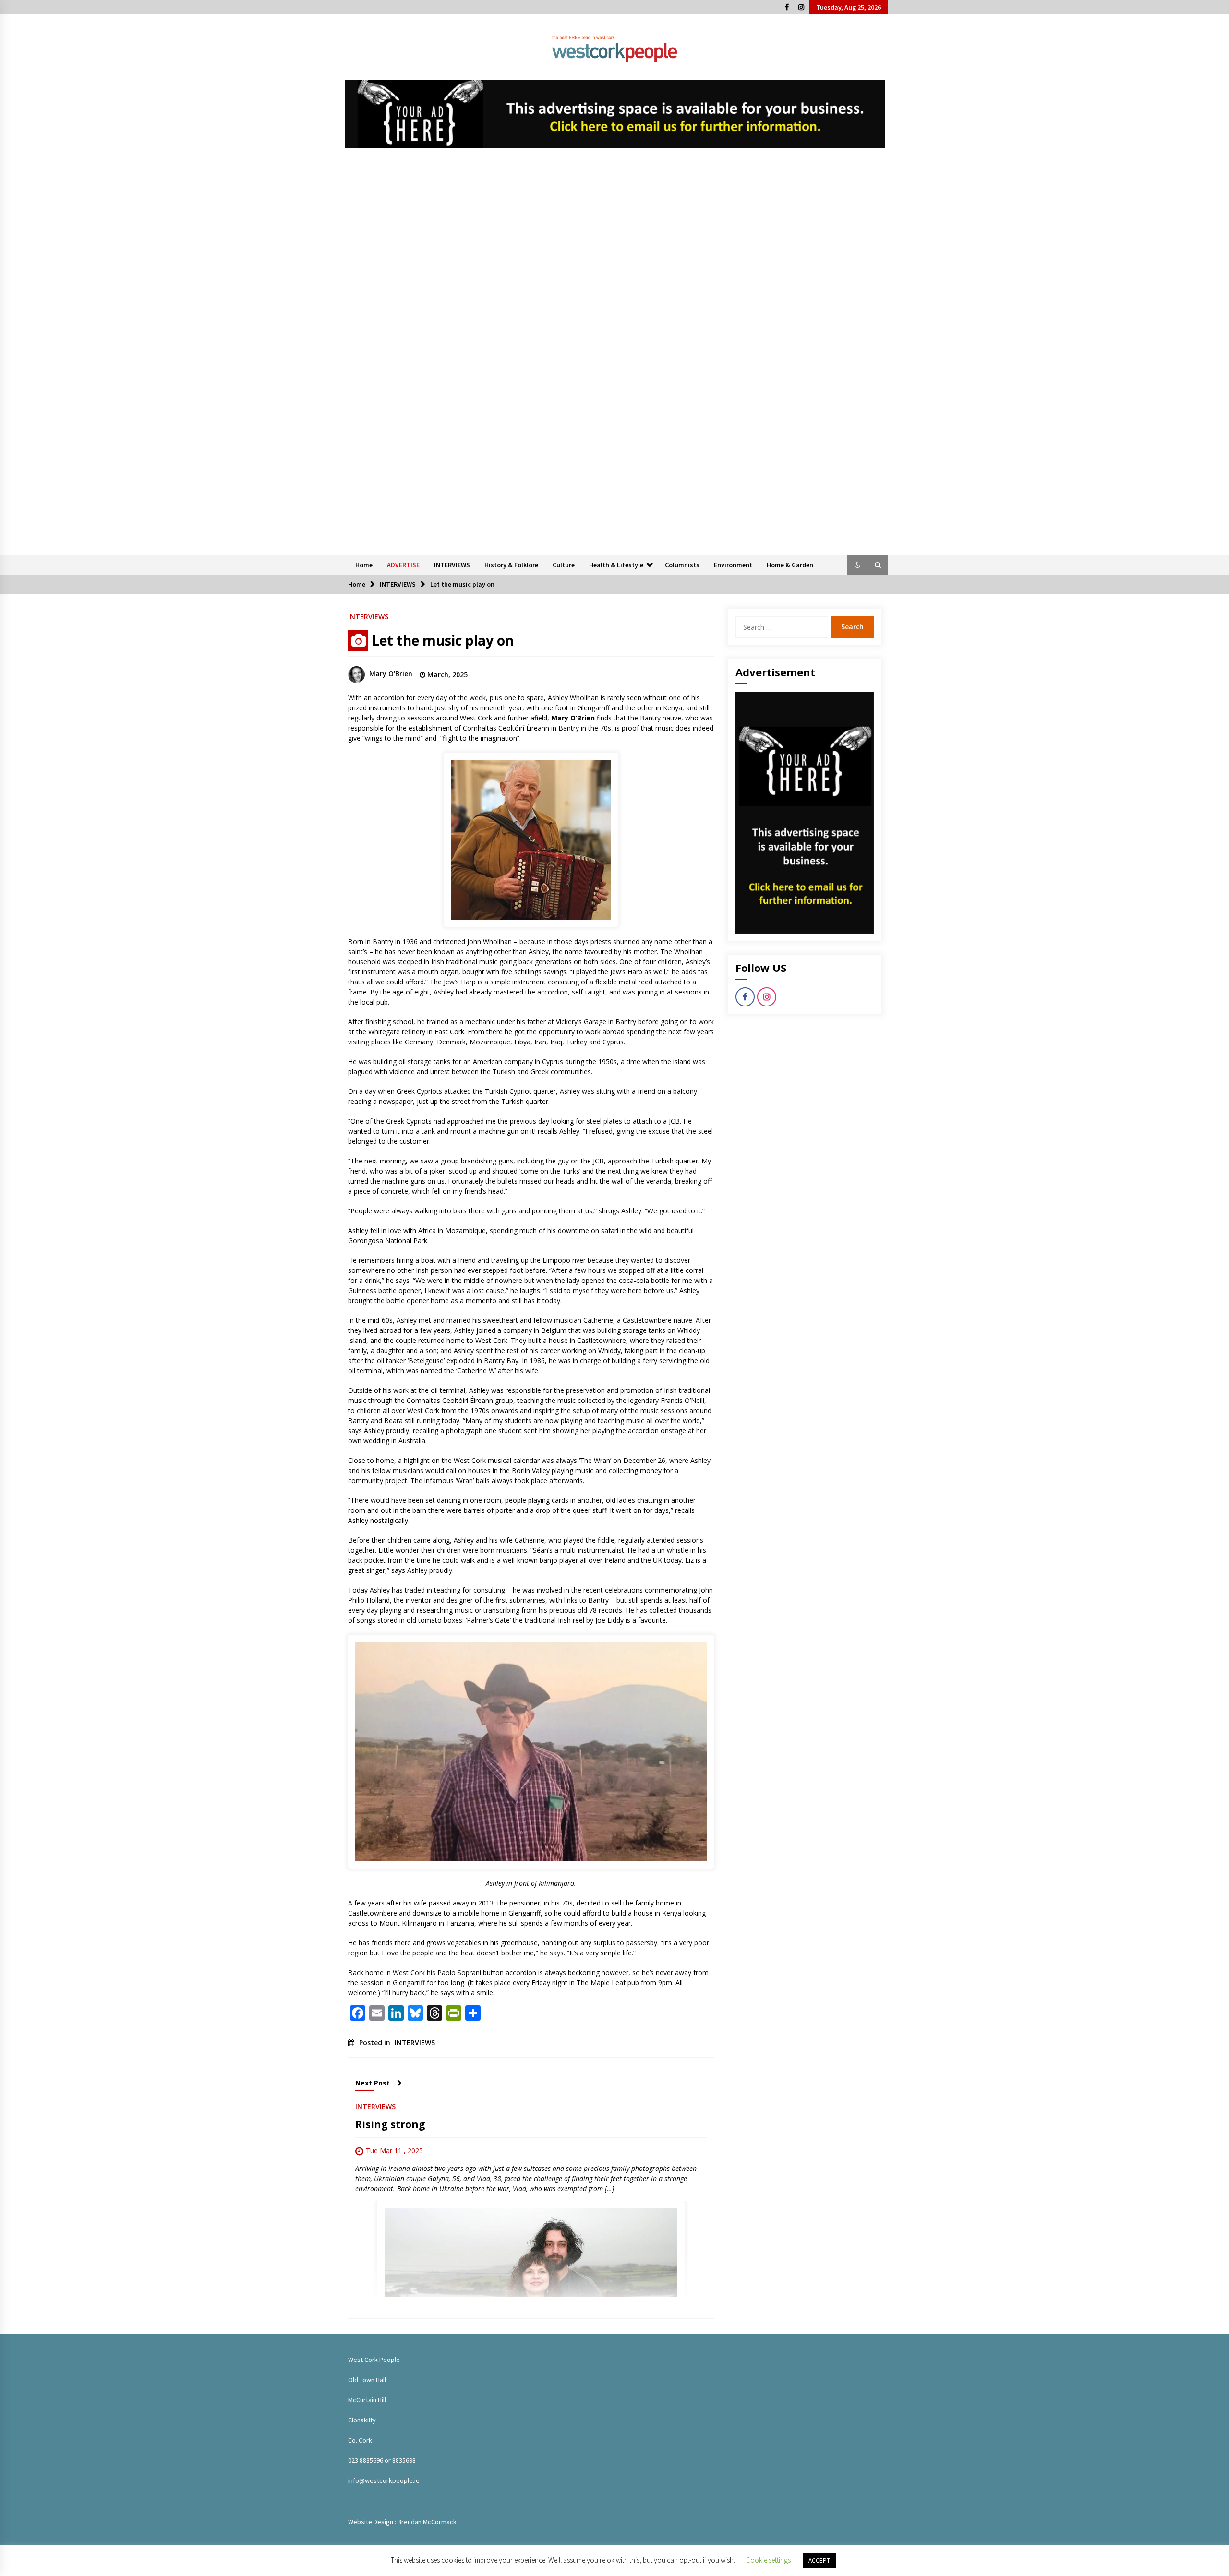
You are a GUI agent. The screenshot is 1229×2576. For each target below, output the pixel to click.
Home (364, 565)
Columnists (682, 565)
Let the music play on (443, 640)
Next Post (373, 2083)
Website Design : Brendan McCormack (402, 2522)
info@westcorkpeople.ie (384, 2480)
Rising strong (390, 2124)
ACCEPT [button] (819, 2560)
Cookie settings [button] (768, 2560)
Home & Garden (790, 565)
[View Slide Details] (615, 114)
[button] (857, 565)
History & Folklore (511, 565)
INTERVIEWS (452, 565)
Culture (564, 565)
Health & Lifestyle (616, 565)
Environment (733, 565)
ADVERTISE (403, 565)
